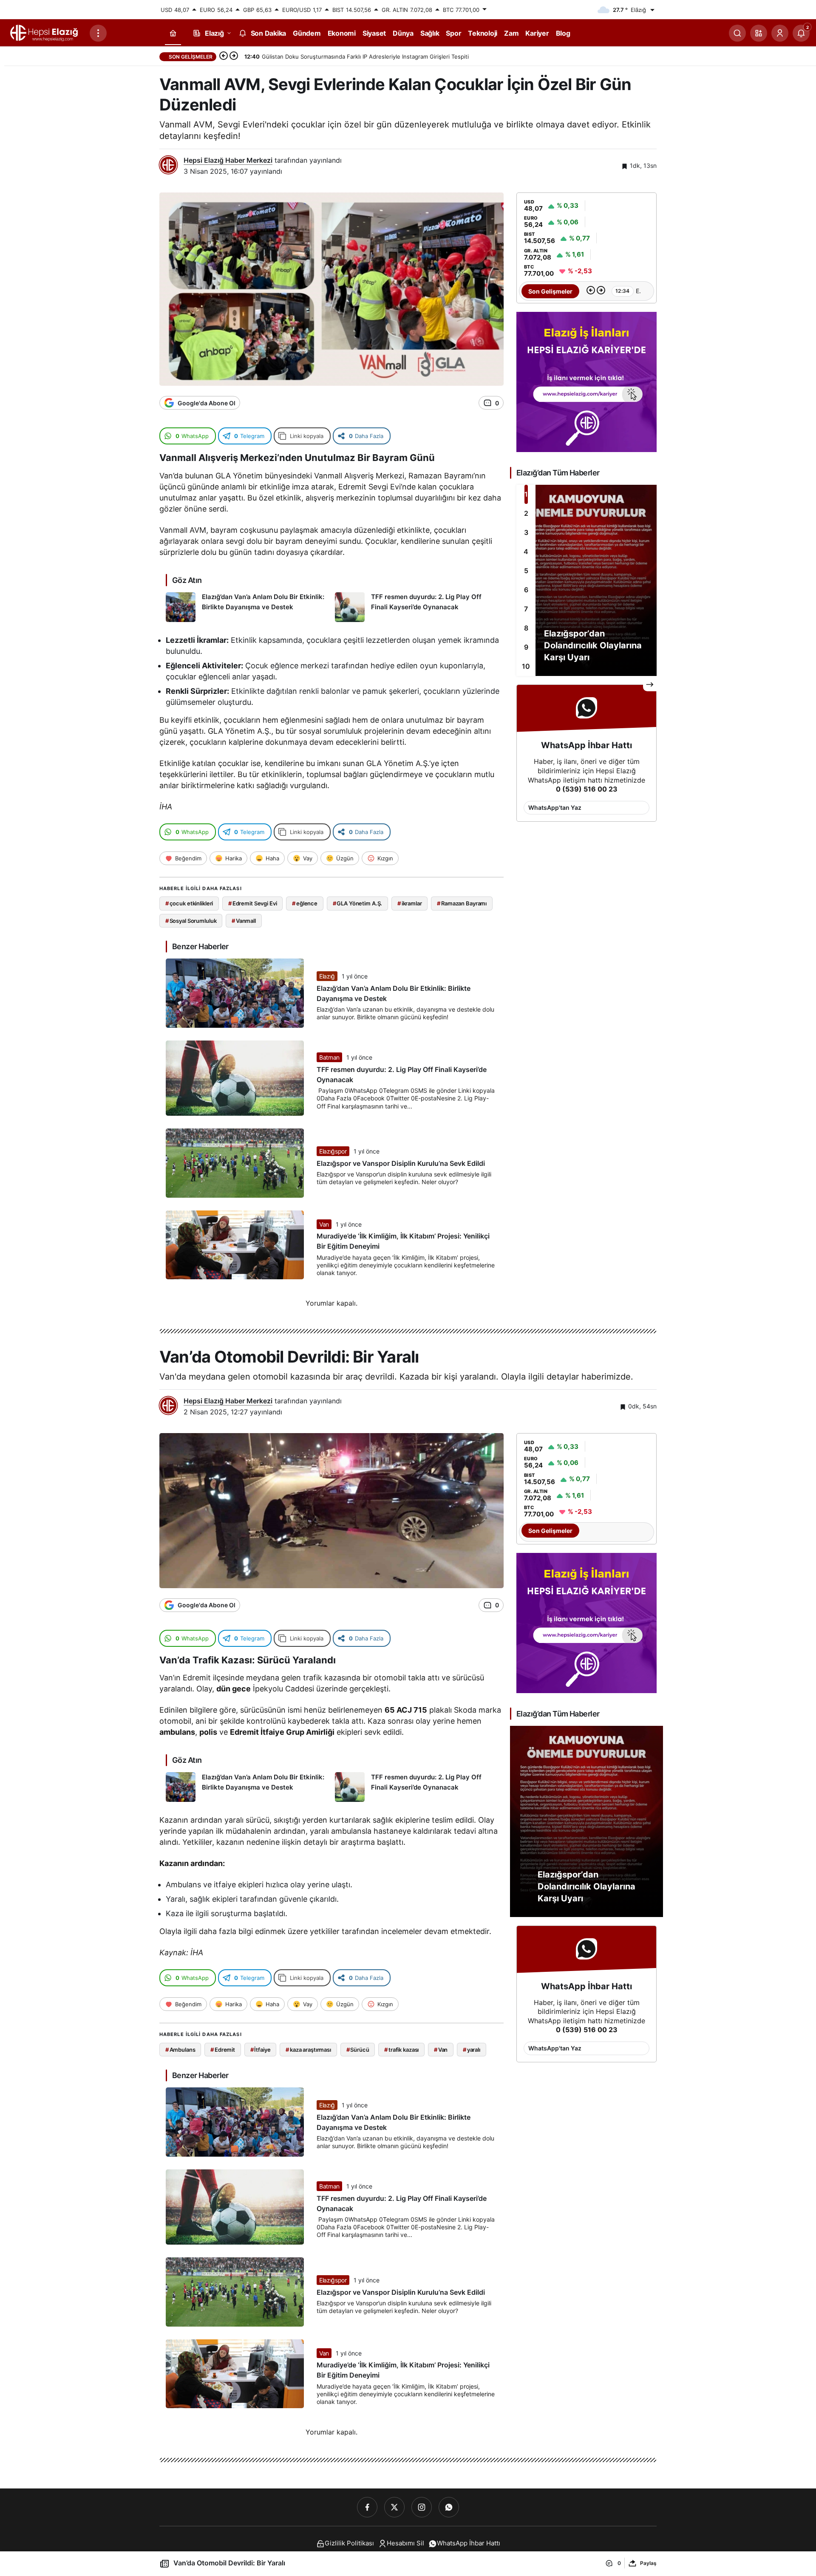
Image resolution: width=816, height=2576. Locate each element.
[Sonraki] (234, 57)
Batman (329, 1057)
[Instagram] (422, 2507)
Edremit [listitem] (223, 2050)
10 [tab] (526, 666)
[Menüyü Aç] (98, 33)
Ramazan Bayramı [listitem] (462, 903)
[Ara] (737, 33)
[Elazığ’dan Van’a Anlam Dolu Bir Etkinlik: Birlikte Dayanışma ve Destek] (247, 607)
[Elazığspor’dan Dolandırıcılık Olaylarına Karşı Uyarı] (586, 580)
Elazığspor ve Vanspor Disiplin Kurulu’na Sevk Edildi (401, 1163)
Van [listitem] (441, 2050)
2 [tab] (526, 513)
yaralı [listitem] (472, 2050)
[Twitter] (394, 2507)
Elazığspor (333, 1151)
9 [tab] (526, 647)
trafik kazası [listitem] (401, 2050)
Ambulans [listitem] (180, 2050)
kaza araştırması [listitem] (308, 2050)
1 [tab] (526, 494)
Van (324, 1224)
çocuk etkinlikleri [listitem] (189, 903)
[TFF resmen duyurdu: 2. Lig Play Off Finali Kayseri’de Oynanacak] (416, 607)
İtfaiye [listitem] (261, 2050)
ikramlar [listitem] (410, 903)
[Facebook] (367, 2507)
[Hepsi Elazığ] (45, 32)
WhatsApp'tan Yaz (555, 807)
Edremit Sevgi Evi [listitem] (253, 903)
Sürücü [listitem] (358, 2050)
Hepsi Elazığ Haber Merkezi (228, 160)
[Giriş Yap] (780, 33)
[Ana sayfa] (173, 33)
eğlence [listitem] (305, 903)
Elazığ (327, 976)
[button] (759, 33)
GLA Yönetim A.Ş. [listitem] (358, 903)
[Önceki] (224, 57)
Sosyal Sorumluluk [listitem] (191, 921)
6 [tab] (526, 590)
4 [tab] (526, 551)
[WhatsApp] (449, 2507)
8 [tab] (526, 628)
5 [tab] (526, 571)
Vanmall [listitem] (244, 921)
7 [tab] (526, 609)
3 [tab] (526, 532)
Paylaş (648, 2563)
